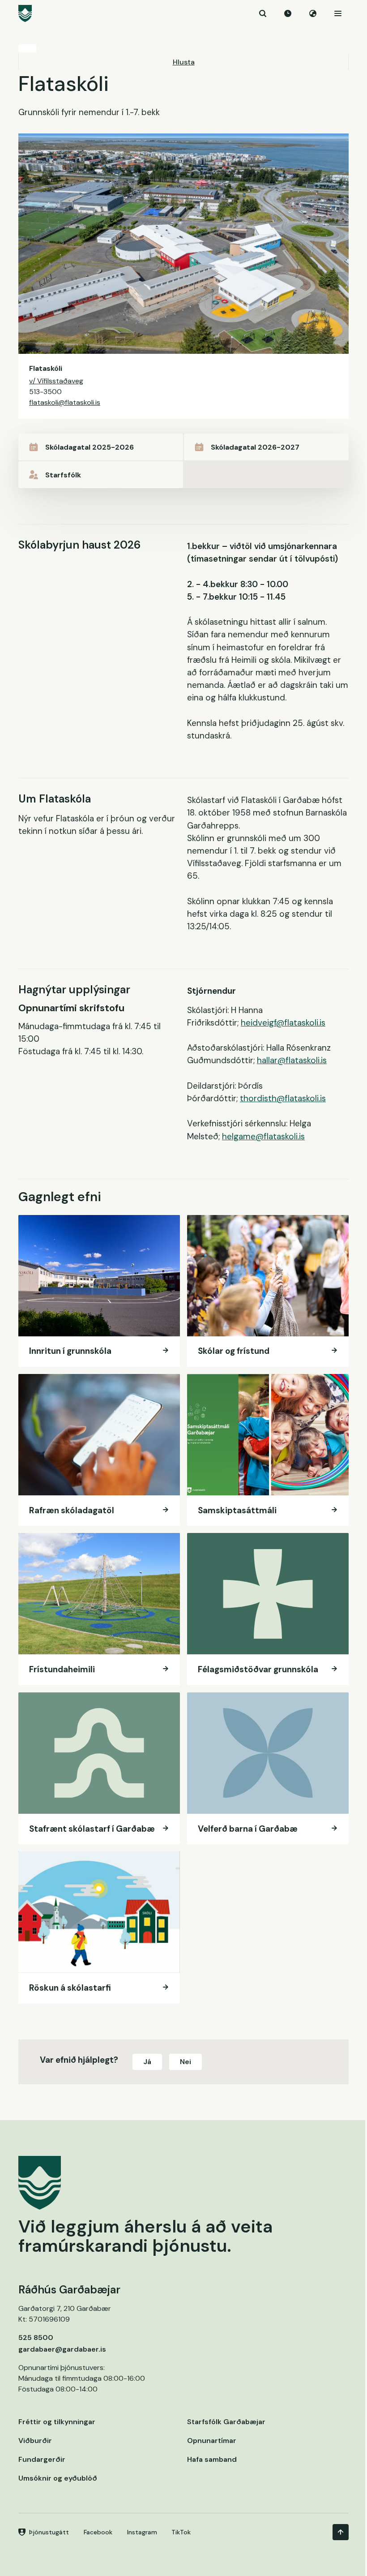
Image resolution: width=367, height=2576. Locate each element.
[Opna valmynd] (338, 13)
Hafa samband (212, 2459)
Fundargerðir (42, 2459)
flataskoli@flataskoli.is (65, 402)
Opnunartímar (212, 2441)
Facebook (98, 2532)
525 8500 (36, 2338)
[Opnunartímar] (288, 13)
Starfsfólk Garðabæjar (226, 2422)
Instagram (142, 2532)
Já (147, 2062)
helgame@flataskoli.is (263, 1136)
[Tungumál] (313, 13)
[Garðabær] (183, 13)
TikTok (181, 2532)
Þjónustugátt (49, 2532)
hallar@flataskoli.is (292, 1060)
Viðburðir (35, 2441)
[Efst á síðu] (341, 2532)
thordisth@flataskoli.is (283, 1098)
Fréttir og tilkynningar (57, 2422)
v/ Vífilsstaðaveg (56, 381)
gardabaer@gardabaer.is (62, 2349)
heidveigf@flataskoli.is (283, 1023)
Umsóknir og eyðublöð (58, 2478)
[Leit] (263, 13)
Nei (186, 2062)
